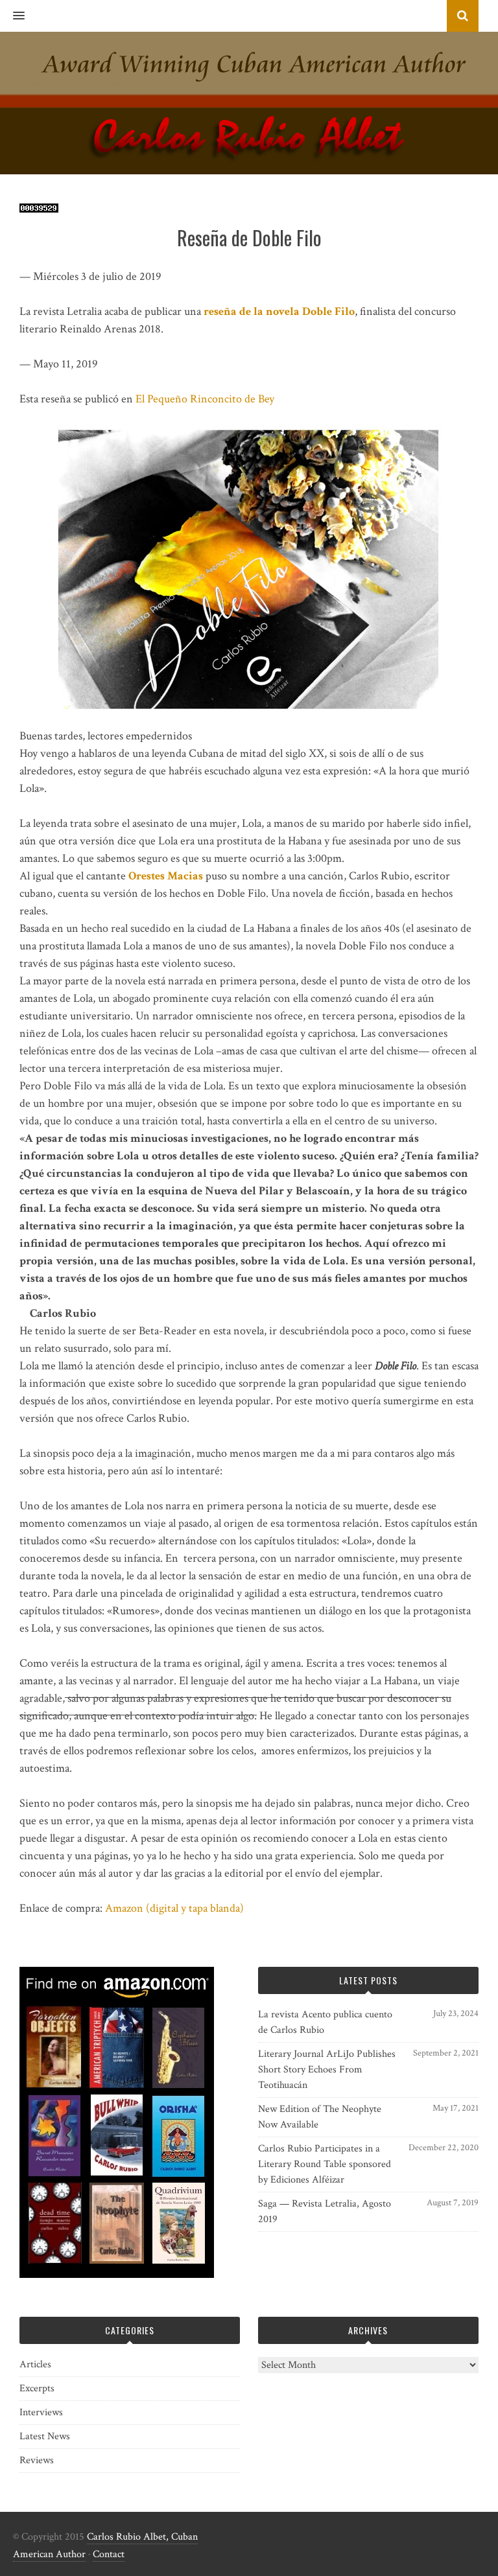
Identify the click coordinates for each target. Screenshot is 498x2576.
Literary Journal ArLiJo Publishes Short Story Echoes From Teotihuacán (327, 2070)
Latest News (45, 2436)
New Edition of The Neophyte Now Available (320, 2117)
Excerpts (37, 2388)
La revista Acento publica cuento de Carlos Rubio (325, 2022)
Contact (109, 2554)
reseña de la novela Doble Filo (279, 311)
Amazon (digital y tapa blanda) (174, 1908)
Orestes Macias (166, 876)
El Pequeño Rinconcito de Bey (205, 399)
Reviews (37, 2460)
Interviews (41, 2412)
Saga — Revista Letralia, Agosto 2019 (325, 2211)
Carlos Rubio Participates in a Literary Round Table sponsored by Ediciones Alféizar (325, 2164)
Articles (35, 2364)
